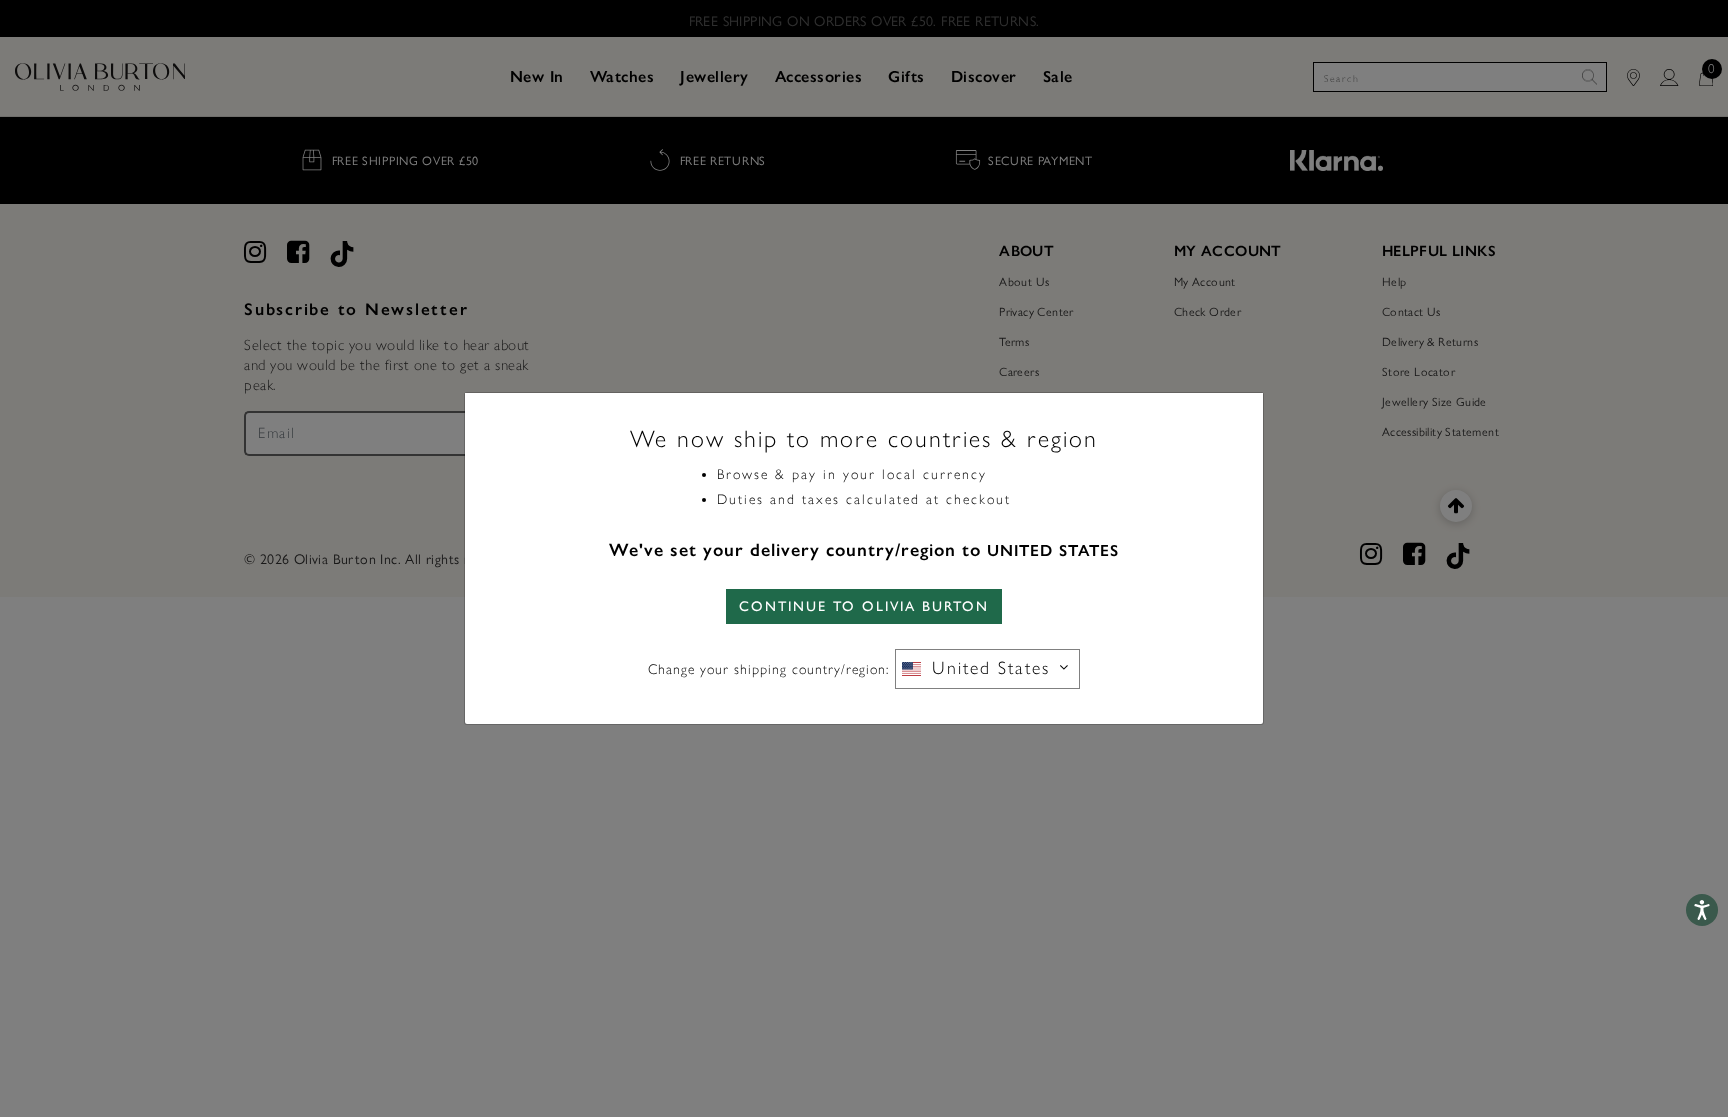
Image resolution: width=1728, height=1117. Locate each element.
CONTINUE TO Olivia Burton (864, 606)
